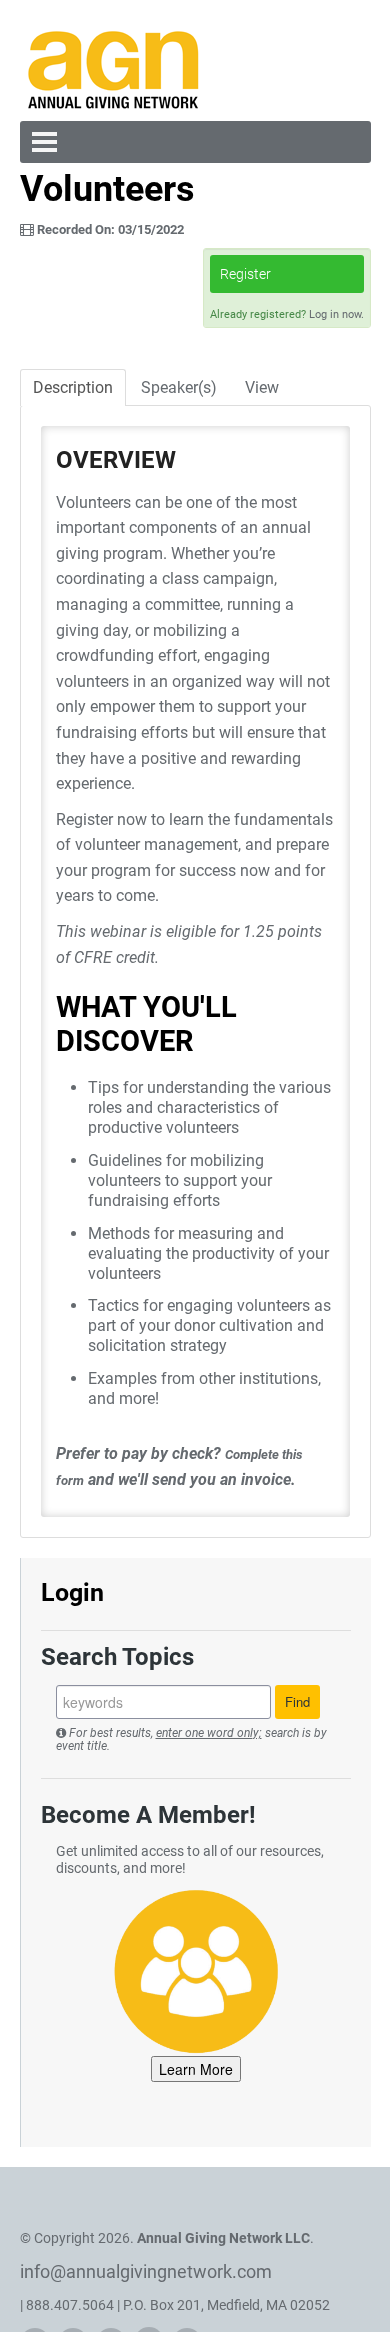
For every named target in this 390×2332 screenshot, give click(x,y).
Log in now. (336, 314)
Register (245, 274)
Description (73, 387)
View (262, 387)
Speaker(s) (179, 387)
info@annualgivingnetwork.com (146, 2271)
